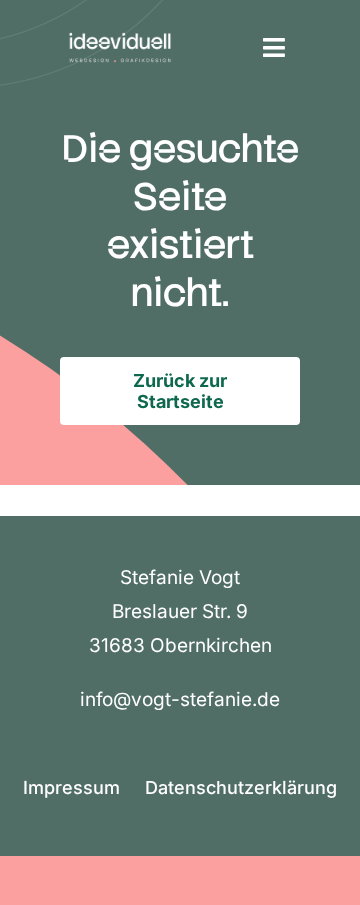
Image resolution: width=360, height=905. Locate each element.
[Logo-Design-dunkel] (120, 29)
